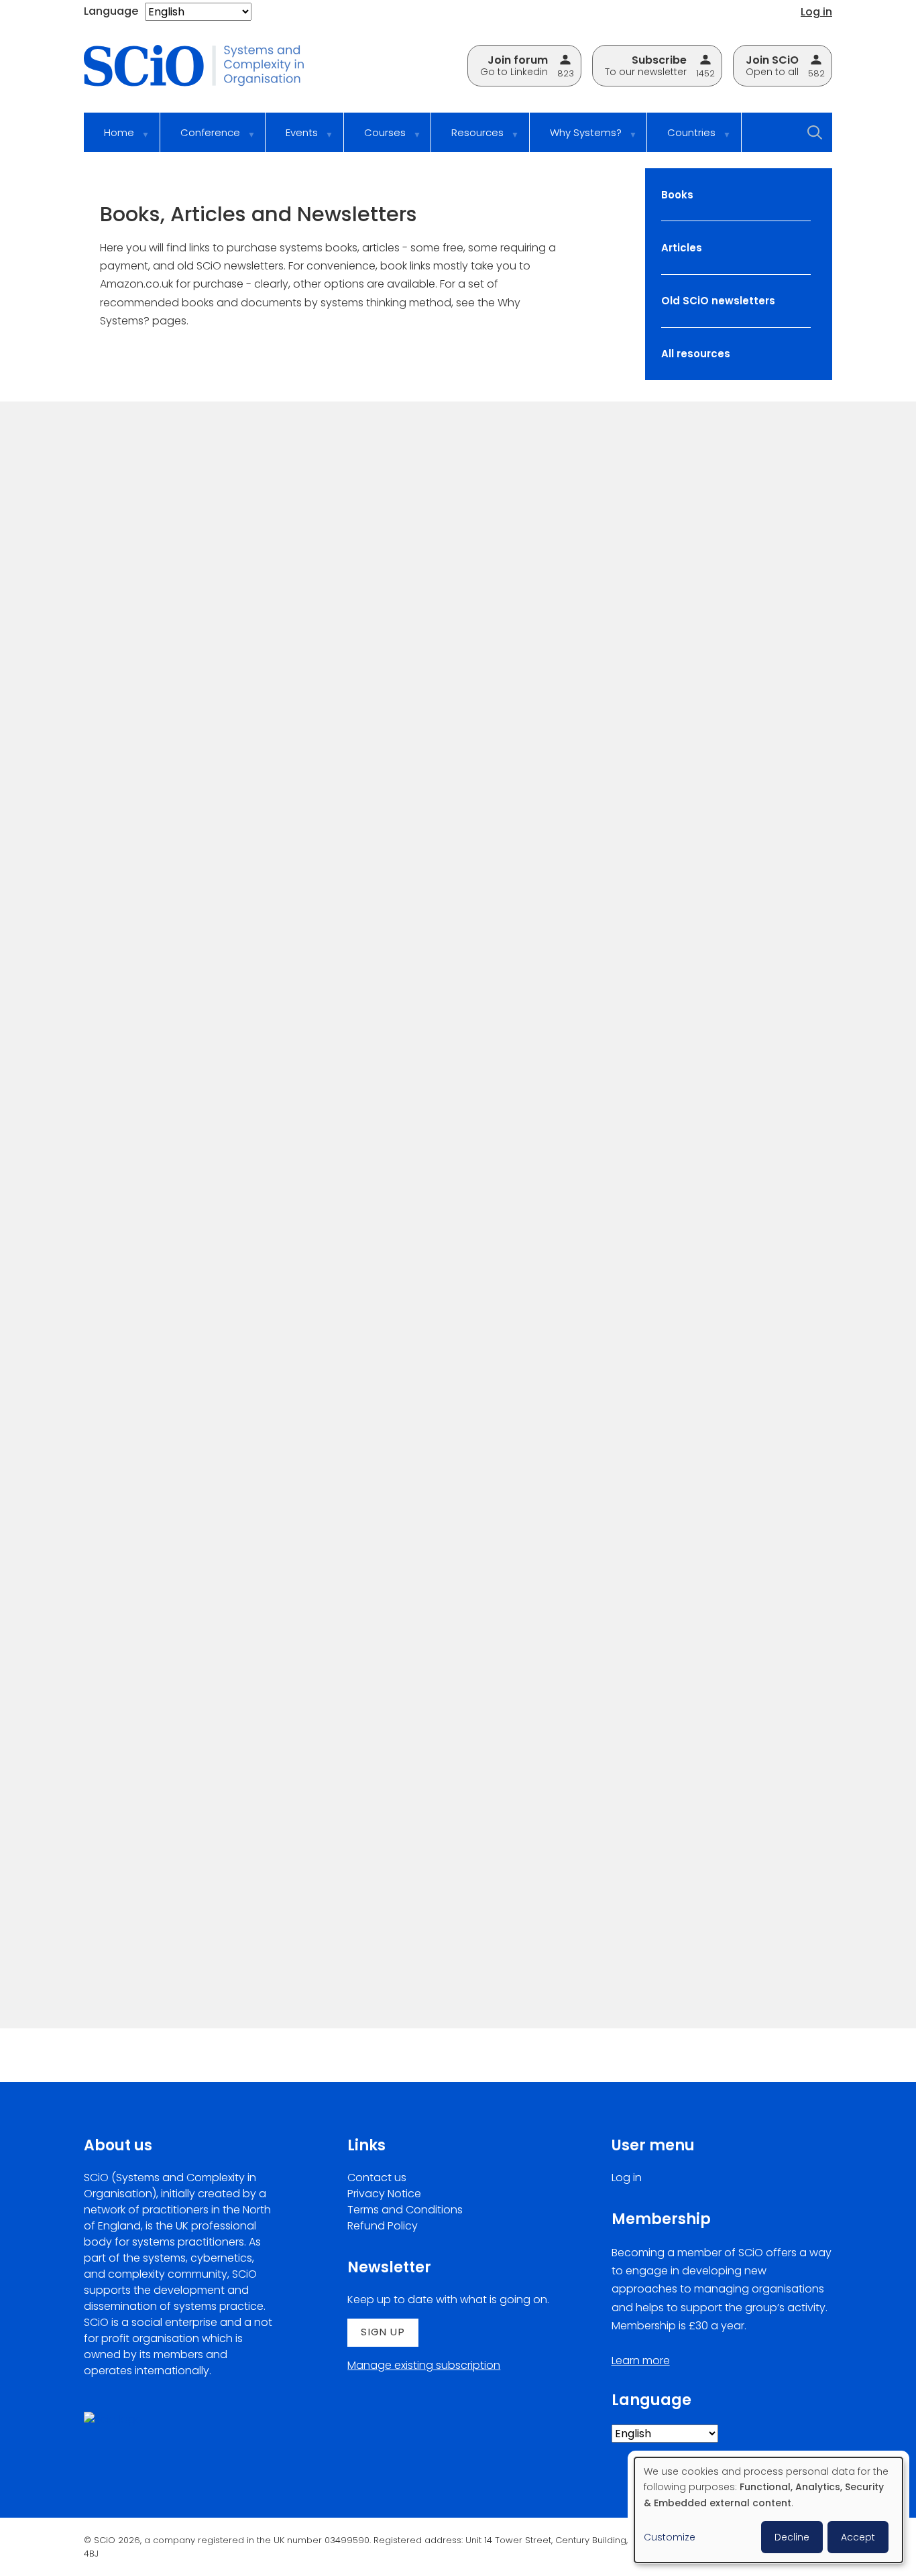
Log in (816, 12)
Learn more (641, 2360)
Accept (858, 2537)
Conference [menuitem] (200, 139)
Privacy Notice (384, 2194)
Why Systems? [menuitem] (576, 139)
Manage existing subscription (424, 2365)
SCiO (102, 684)
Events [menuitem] (292, 139)
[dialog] (768, 2510)
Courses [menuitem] (375, 139)
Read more (117, 794)
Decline (792, 2537)
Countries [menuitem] (681, 139)
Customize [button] (670, 2537)
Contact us (377, 2178)
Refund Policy (383, 2226)
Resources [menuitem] (467, 139)
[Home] (203, 67)
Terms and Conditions (405, 2210)
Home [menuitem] (109, 139)
